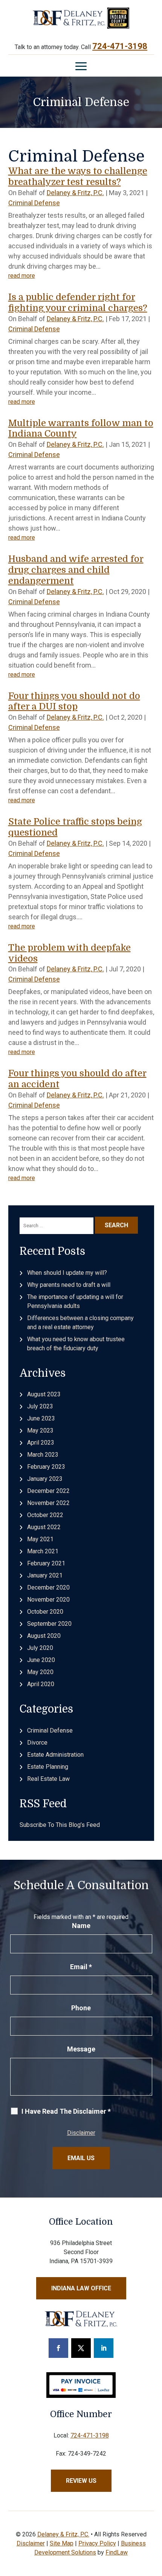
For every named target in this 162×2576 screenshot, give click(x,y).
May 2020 (40, 1672)
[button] (81, 66)
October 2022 (45, 1515)
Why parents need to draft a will (69, 1285)
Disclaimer (81, 2133)
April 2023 (41, 1443)
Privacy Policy (97, 2543)
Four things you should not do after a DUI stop (74, 701)
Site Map (62, 2543)
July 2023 (40, 1406)
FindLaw (117, 2552)
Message (81, 2049)
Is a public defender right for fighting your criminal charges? (78, 302)
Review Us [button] (81, 2481)
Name (81, 1926)
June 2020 (41, 1660)
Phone (81, 2008)
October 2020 (45, 1612)
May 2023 (40, 1430)
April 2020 (41, 1684)
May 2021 (40, 1539)
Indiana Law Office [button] (81, 2288)
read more (22, 276)
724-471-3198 (120, 46)
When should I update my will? (67, 1273)
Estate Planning (48, 1767)
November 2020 (48, 1600)
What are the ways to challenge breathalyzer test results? (78, 176)
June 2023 (41, 1418)
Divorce (37, 1743)
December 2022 (48, 1491)
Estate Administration (55, 1755)
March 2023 (43, 1455)
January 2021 (45, 1575)
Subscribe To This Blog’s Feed (60, 1825)
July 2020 (40, 1648)
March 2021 (43, 1551)
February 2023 (46, 1467)
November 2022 (48, 1503)
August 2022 (44, 1527)
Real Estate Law (48, 1779)
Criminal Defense (34, 203)
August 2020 (44, 1636)
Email (81, 1967)
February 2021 (46, 1563)
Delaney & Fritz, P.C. (75, 193)
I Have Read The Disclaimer (66, 2111)
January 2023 (45, 1479)
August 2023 (44, 1394)
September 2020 (49, 1624)
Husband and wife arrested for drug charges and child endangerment (76, 570)
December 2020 (48, 1587)
